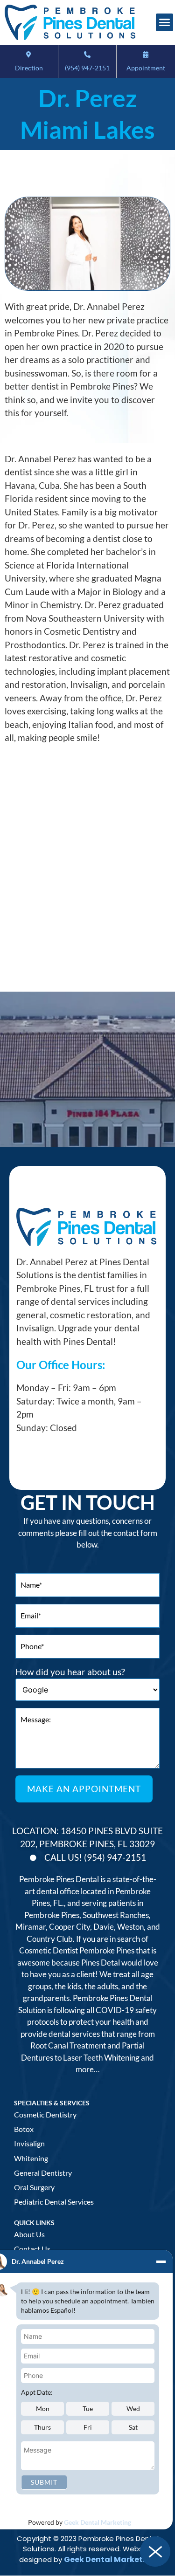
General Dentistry (43, 2173)
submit (44, 2482)
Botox (24, 2129)
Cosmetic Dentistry (45, 2114)
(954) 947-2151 (87, 68)
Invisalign (29, 2143)
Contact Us (32, 2249)
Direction (29, 68)
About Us (29, 2234)
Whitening (31, 2158)
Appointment (146, 68)
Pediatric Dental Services (54, 2202)
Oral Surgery (34, 2187)
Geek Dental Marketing (98, 2522)
